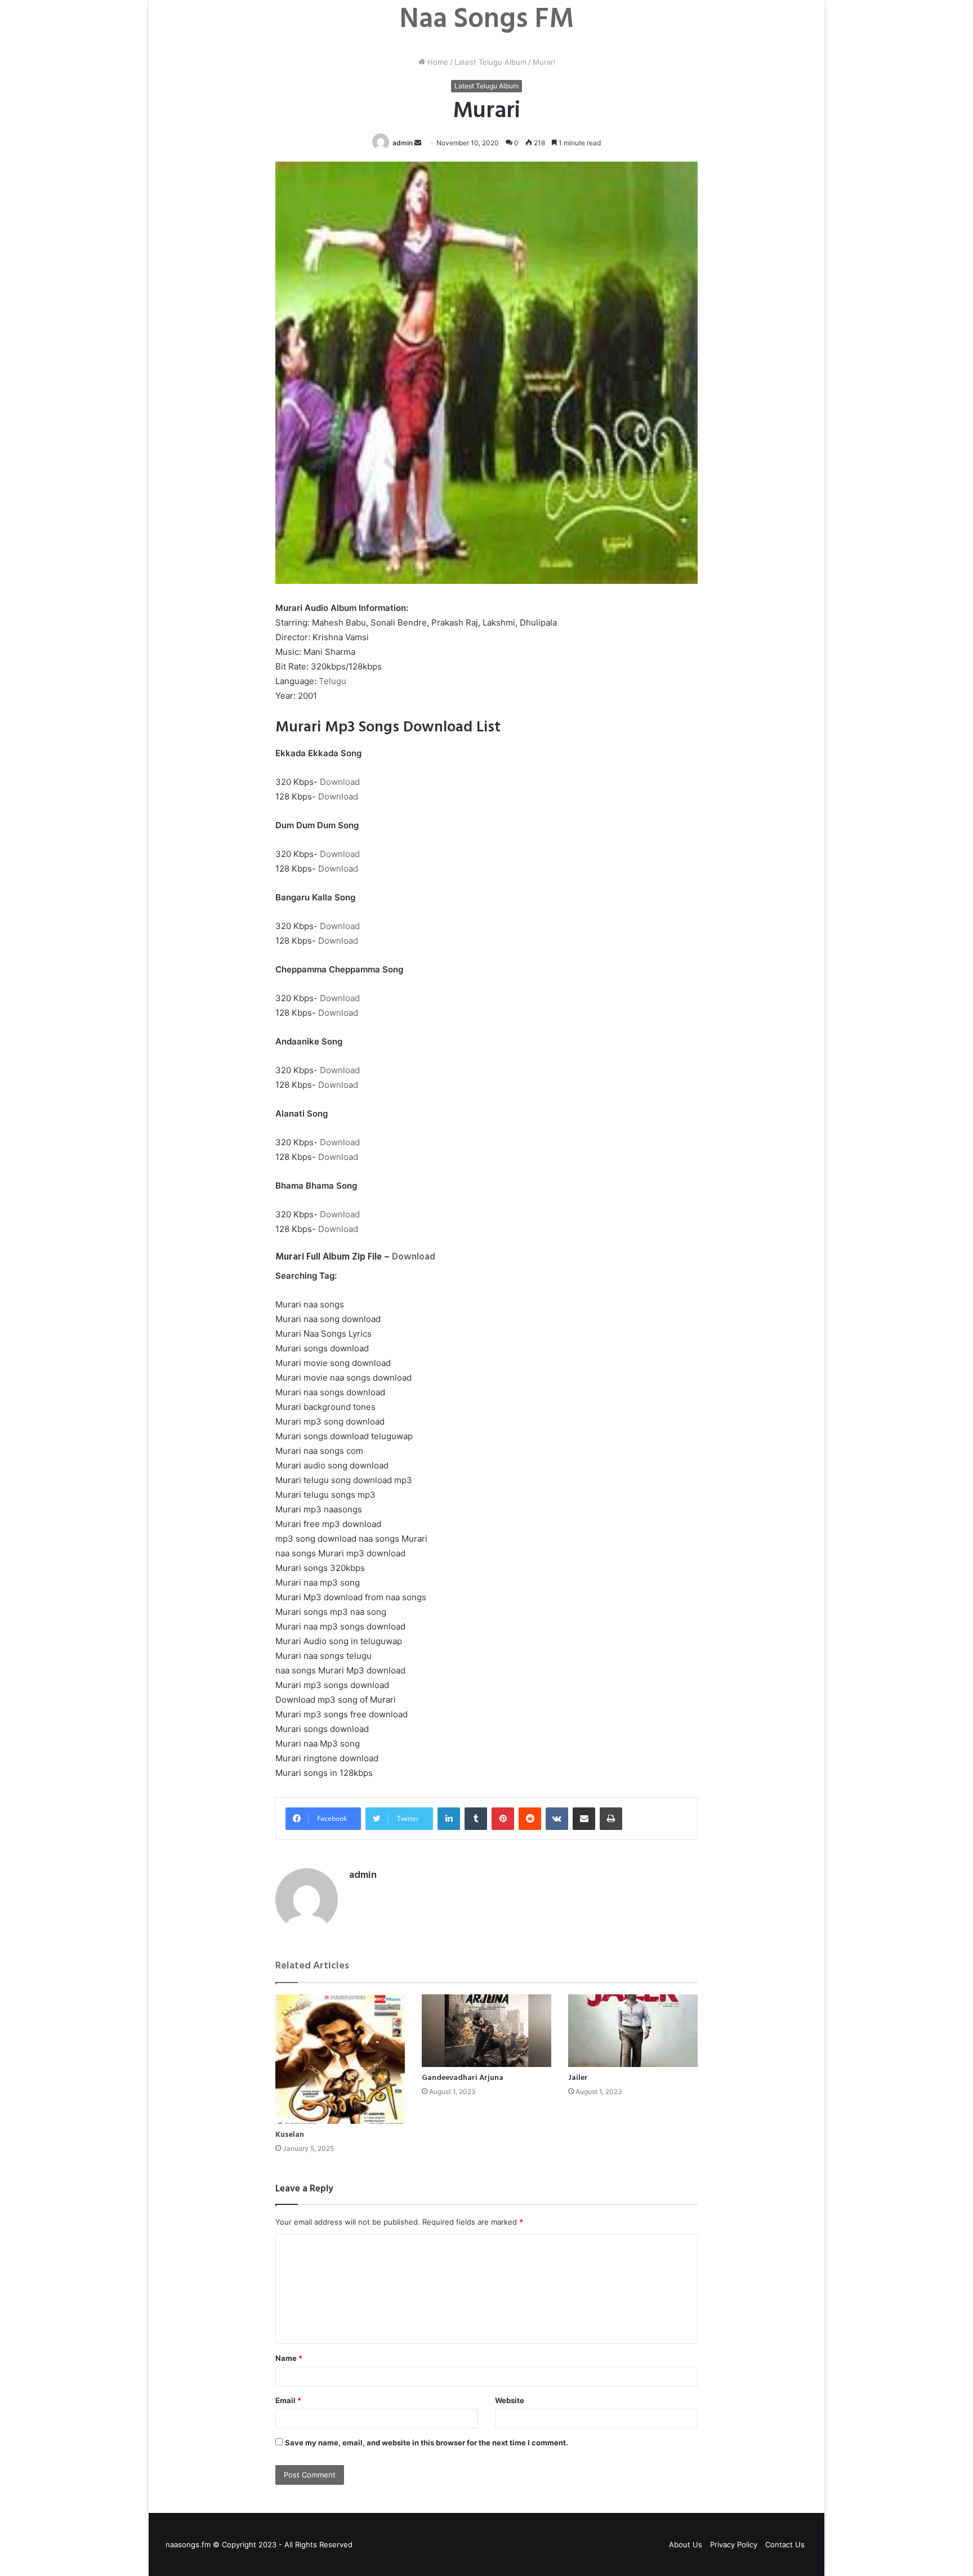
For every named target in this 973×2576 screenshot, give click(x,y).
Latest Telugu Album (490, 62)
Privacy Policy (734, 2544)
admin (403, 143)
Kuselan (290, 2135)
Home (437, 62)
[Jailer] (633, 2031)
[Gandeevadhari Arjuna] (486, 2031)
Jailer (578, 2078)
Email (288, 2400)
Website (510, 2400)
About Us (686, 2544)
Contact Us (785, 2544)
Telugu (332, 681)
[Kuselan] (340, 2059)
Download (340, 782)
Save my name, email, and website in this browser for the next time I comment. (427, 2443)
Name (289, 2358)
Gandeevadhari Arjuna (463, 2078)
